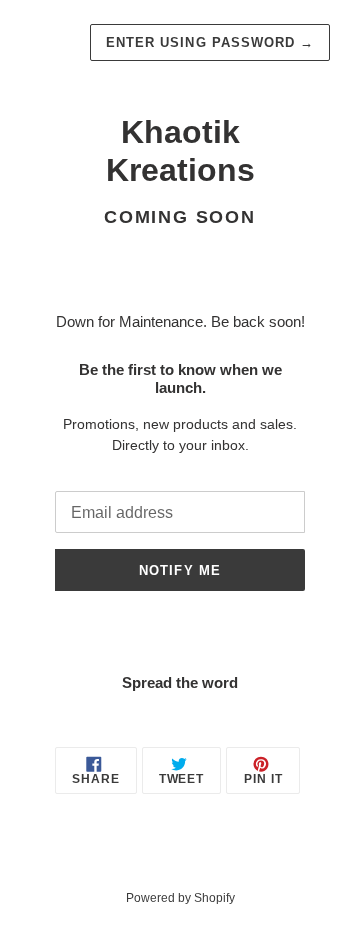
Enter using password (210, 42)
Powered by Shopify (180, 898)
